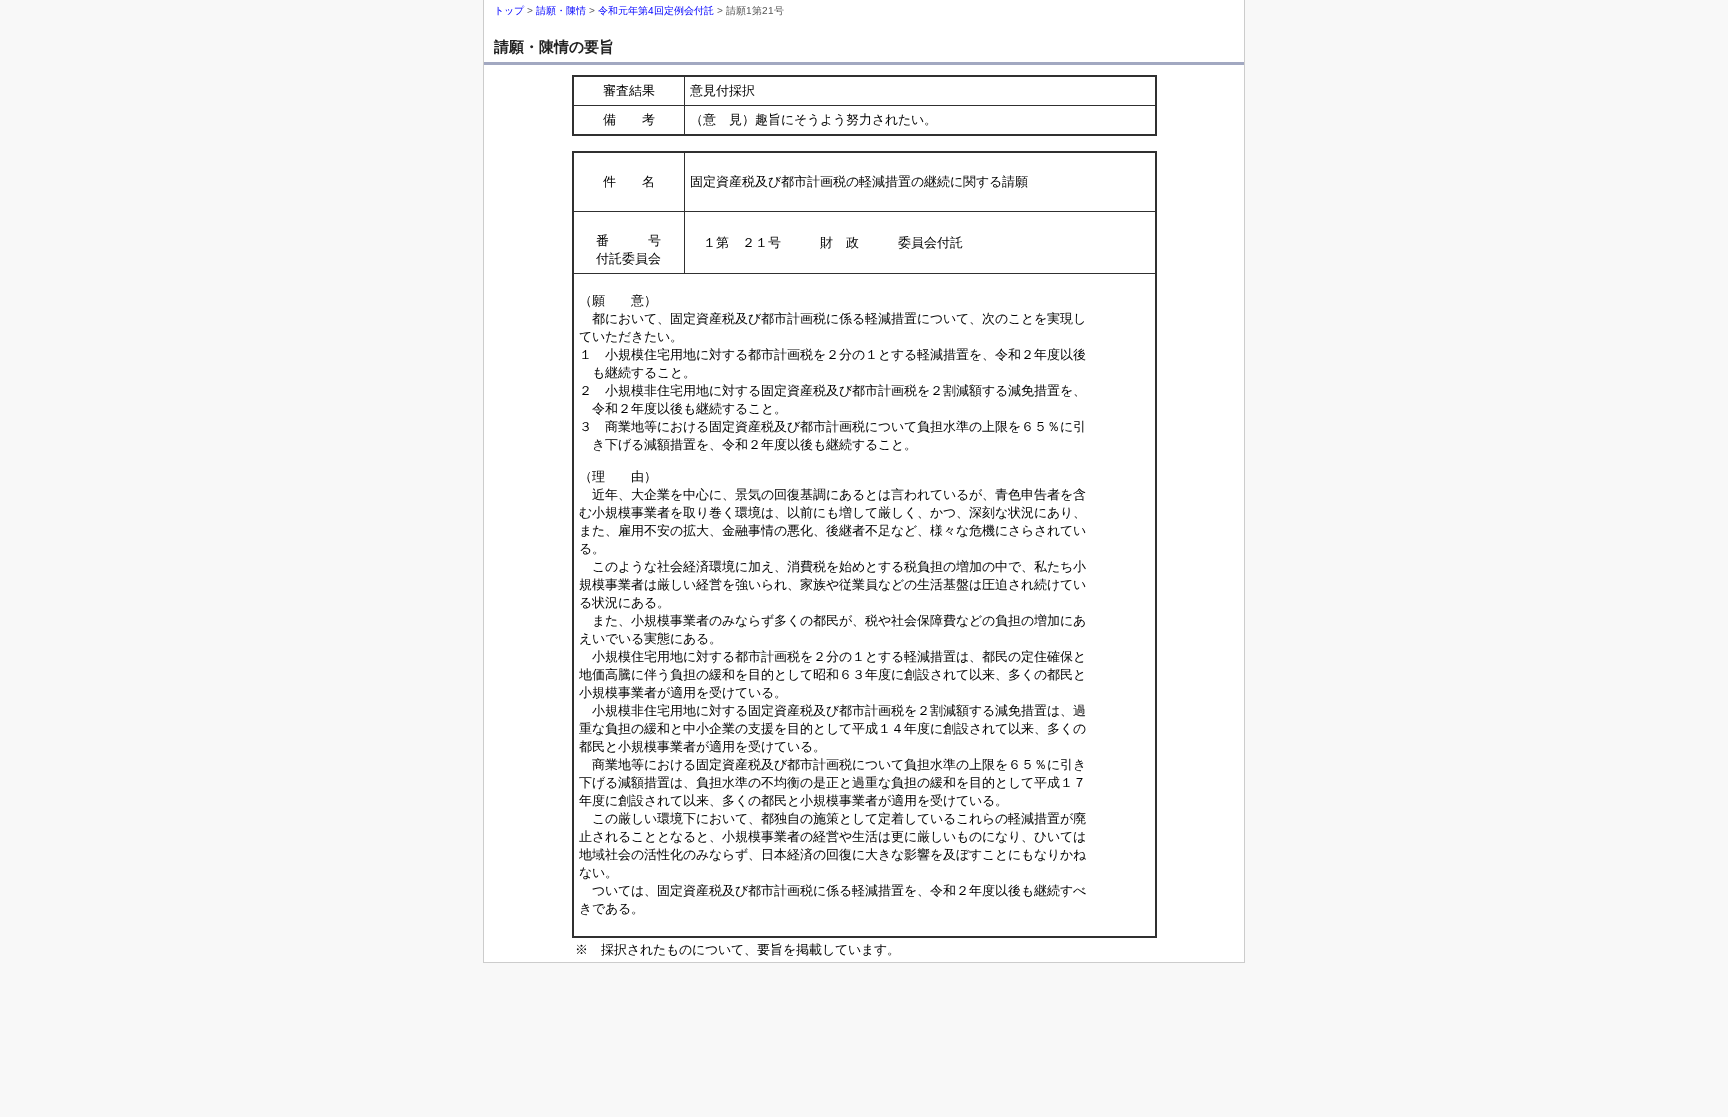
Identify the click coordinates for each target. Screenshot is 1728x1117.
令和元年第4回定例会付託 (656, 10)
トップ (509, 10)
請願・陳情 (561, 10)
